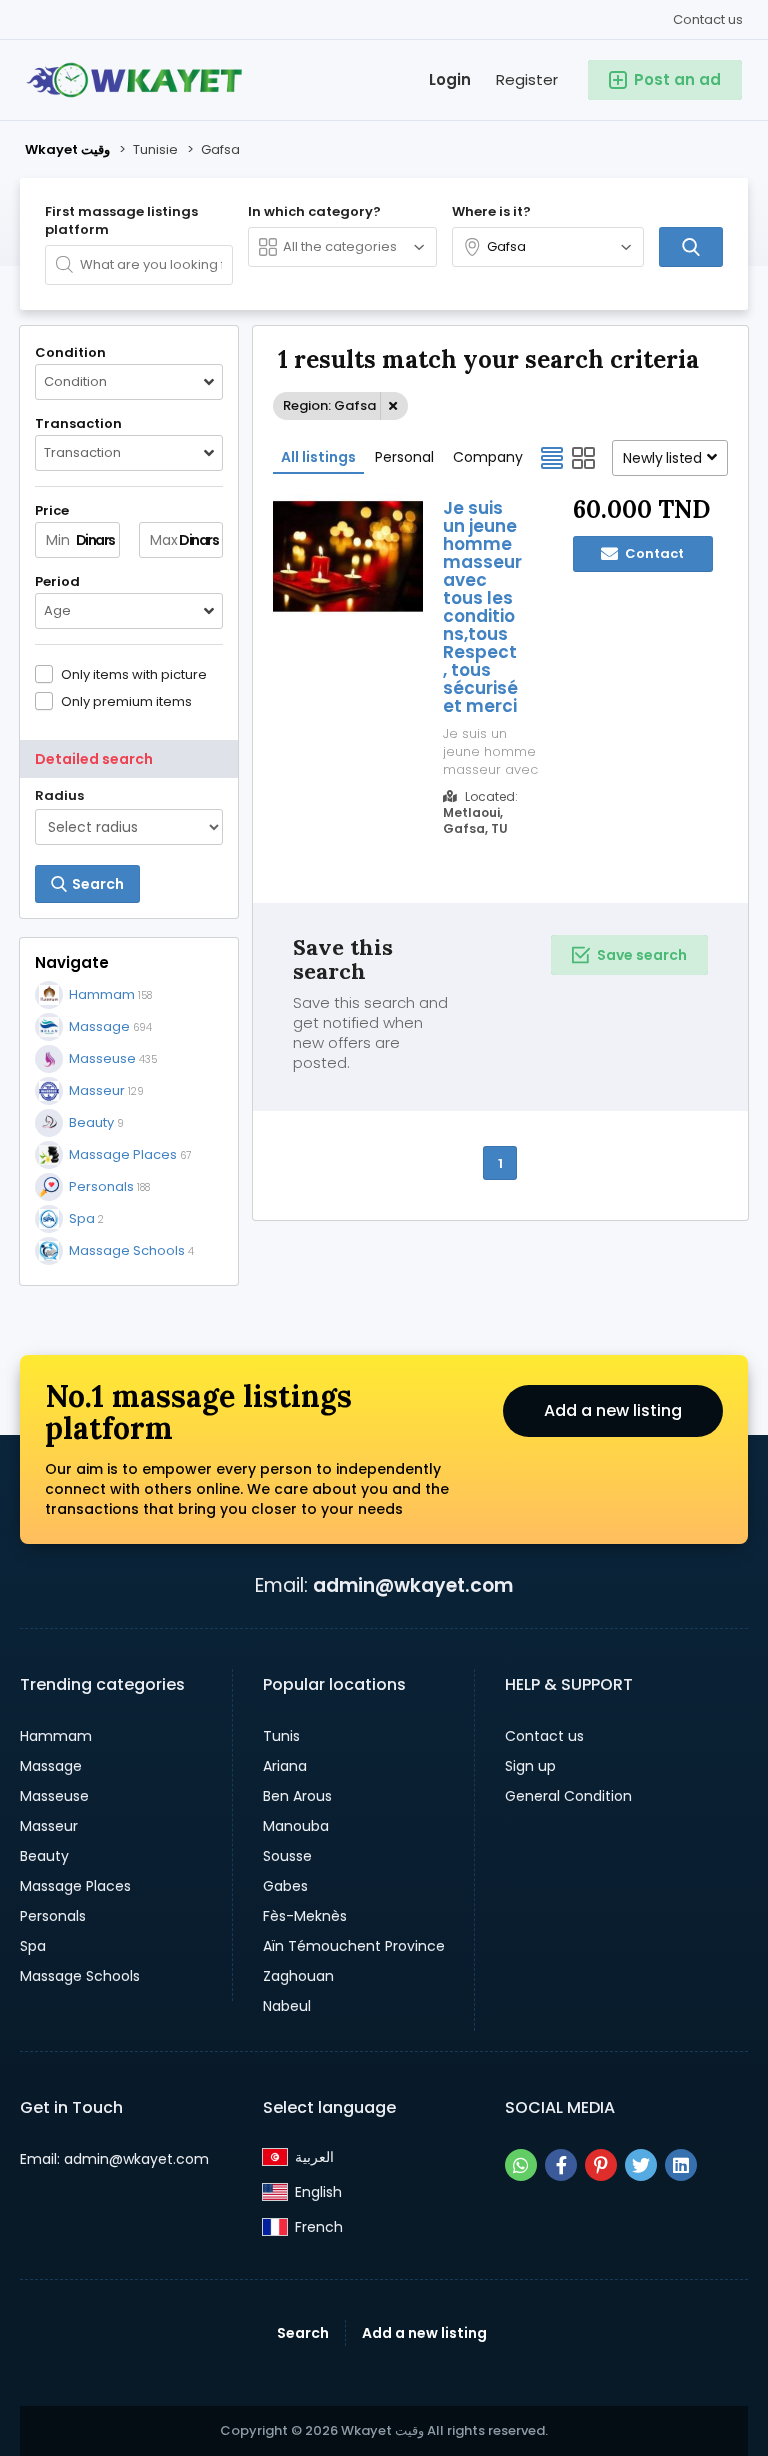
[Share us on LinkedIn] (681, 2165)
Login (450, 79)
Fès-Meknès (305, 1916)
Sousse (287, 1856)
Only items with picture (134, 674)
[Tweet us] (641, 2165)
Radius (59, 796)
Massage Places (75, 1886)
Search (303, 2333)
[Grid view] (584, 458)
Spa (33, 1946)
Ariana (285, 1766)
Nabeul (287, 2006)
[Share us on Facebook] (561, 2165)
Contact (653, 553)
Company (488, 457)
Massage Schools (80, 1976)
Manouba (296, 1826)
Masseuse (54, 1796)
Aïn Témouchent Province (354, 1946)
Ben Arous (297, 1796)
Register (527, 79)
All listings (318, 457)
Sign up (530, 1766)
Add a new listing (613, 1410)
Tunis (281, 1736)
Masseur (49, 1826)
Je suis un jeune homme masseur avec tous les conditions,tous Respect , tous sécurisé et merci (482, 607)
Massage (51, 1766)
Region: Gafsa (329, 405)
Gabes (285, 1886)
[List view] (552, 458)
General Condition (568, 1796)
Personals (53, 1916)
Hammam (56, 1736)
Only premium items (126, 701)
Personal (404, 457)
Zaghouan (298, 1976)
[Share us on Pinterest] (601, 2165)
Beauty (44, 1856)
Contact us (708, 19)
